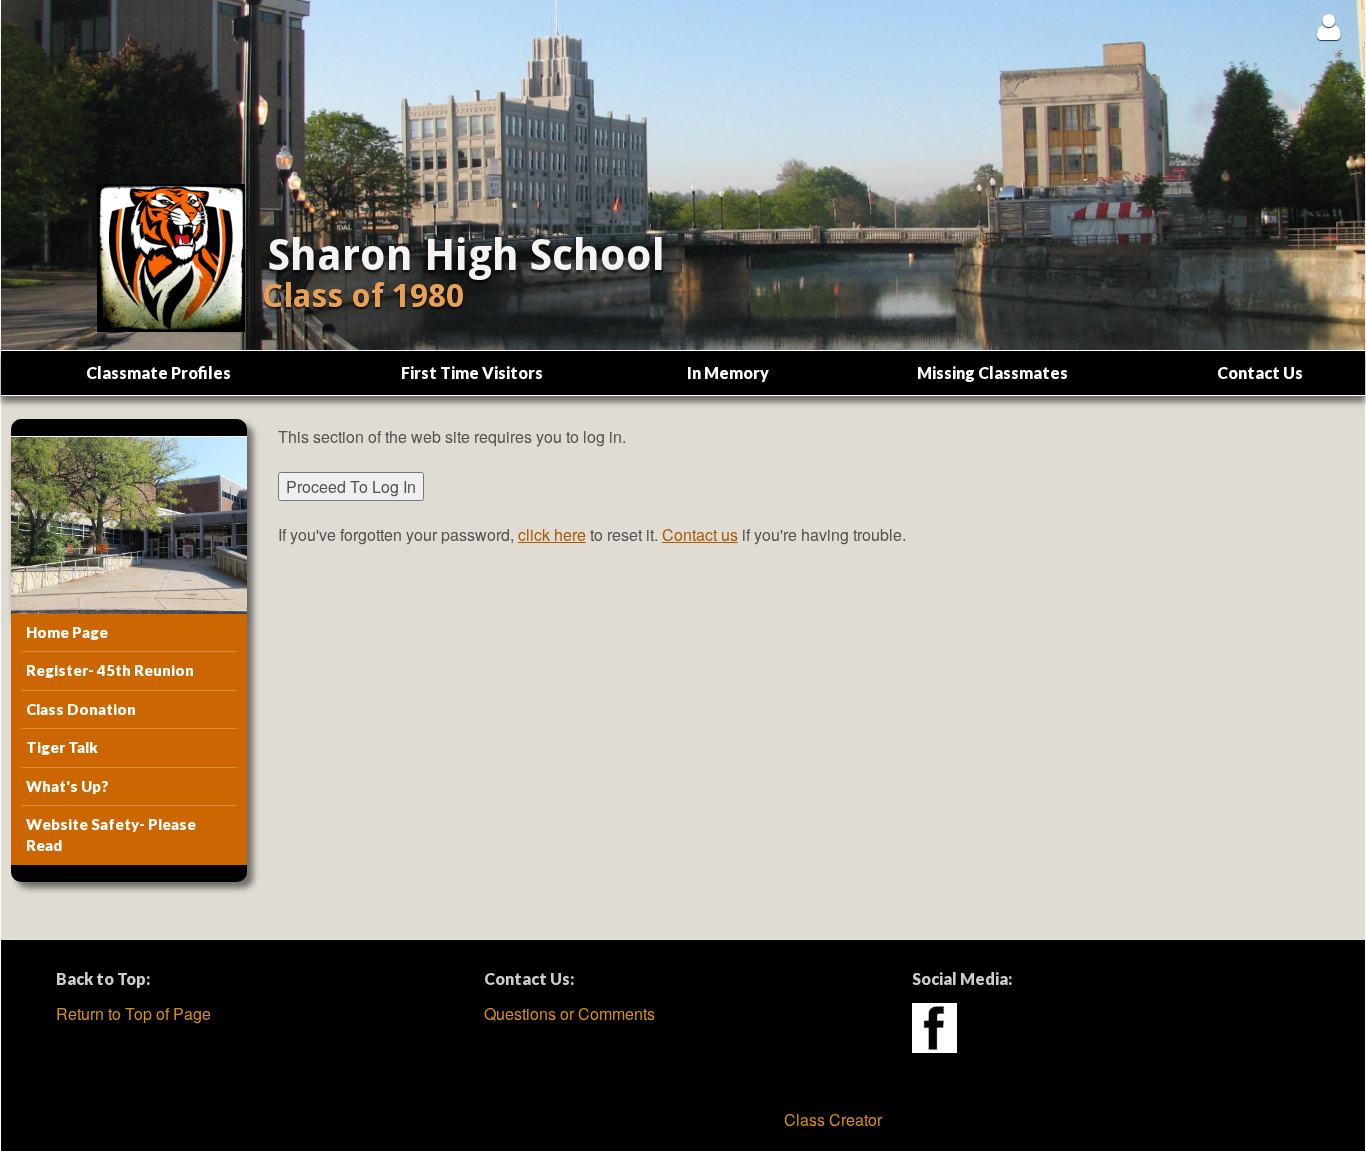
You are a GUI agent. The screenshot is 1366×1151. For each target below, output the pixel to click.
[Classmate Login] (1328, 26)
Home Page (67, 632)
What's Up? (67, 786)
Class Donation (81, 709)
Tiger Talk (62, 747)
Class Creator (833, 1120)
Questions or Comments (569, 1013)
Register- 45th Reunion (110, 670)
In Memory (728, 372)
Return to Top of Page (133, 1013)
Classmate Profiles (158, 372)
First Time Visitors (472, 372)
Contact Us (1260, 372)
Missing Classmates (992, 372)
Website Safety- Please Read (111, 834)
